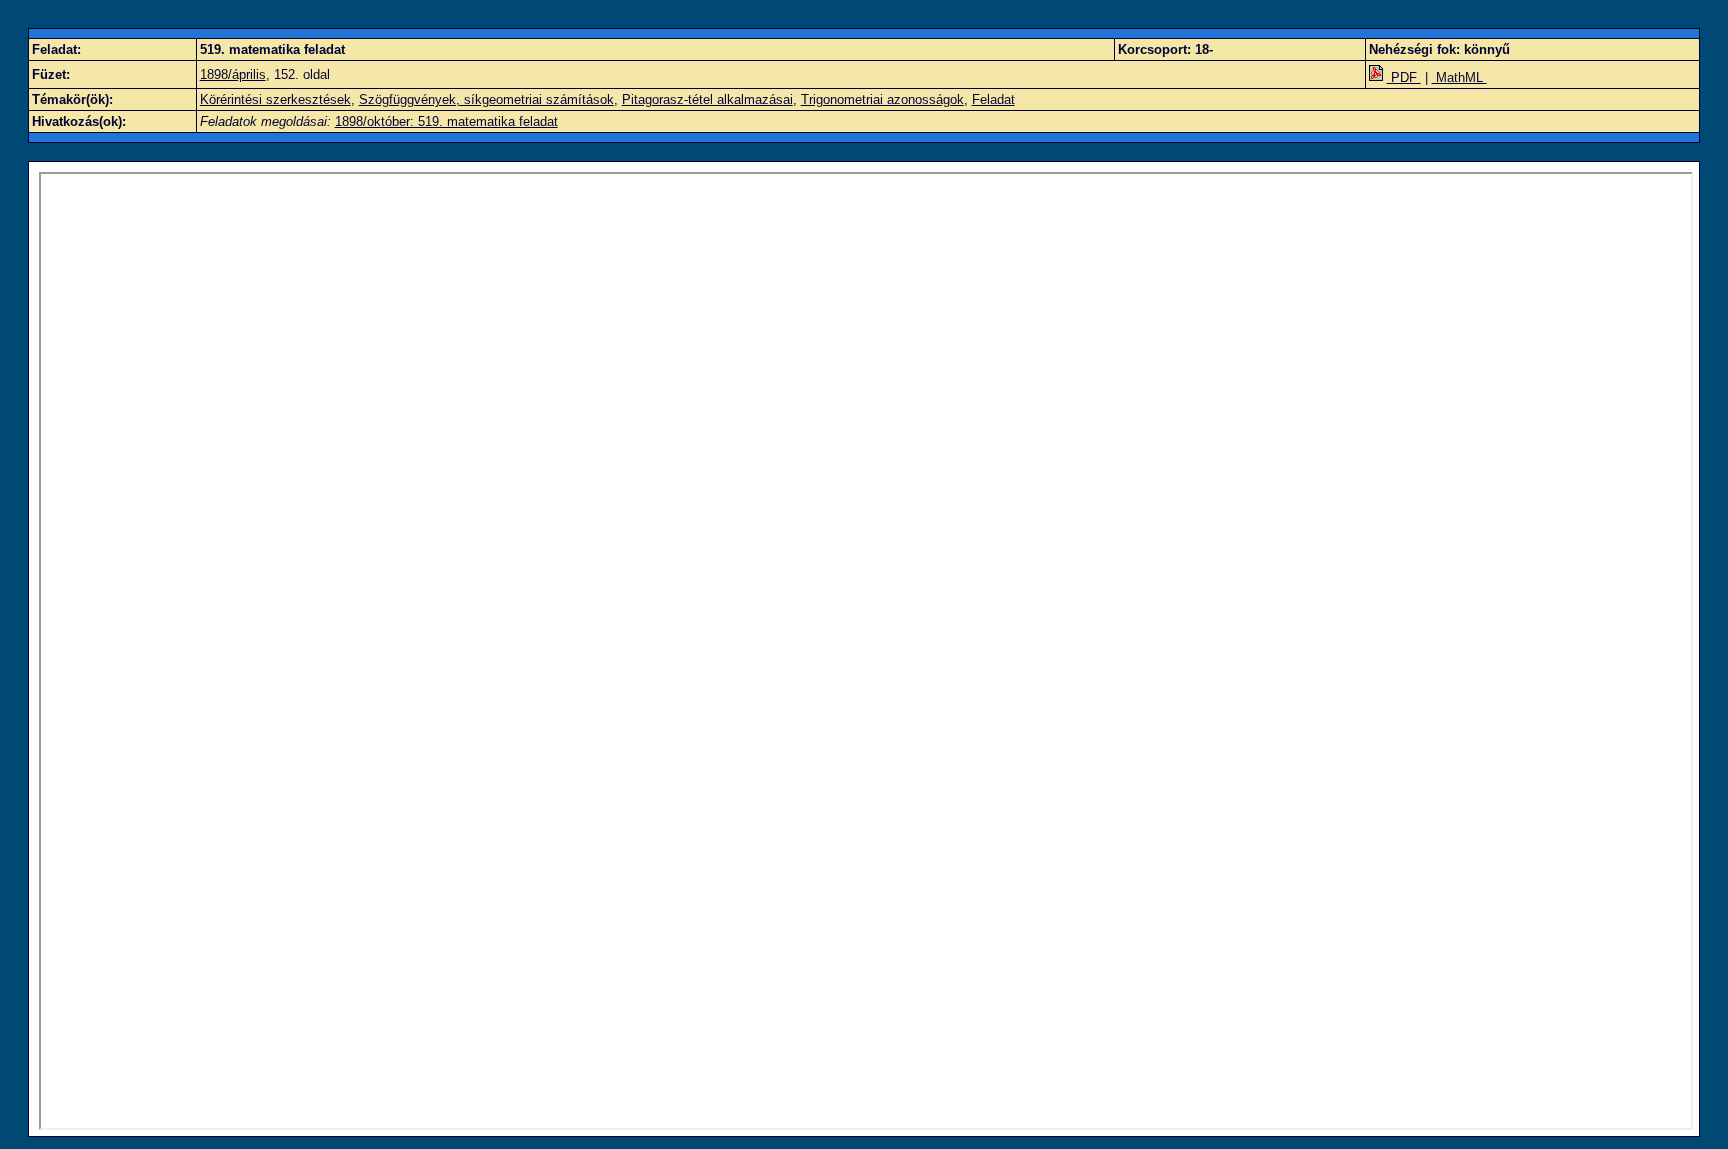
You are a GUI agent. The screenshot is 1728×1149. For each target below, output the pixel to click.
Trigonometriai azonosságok (882, 99)
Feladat (993, 99)
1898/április (233, 74)
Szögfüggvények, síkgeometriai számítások (486, 99)
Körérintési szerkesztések (275, 99)
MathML (1459, 77)
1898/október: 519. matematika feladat (446, 121)
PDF (1404, 77)
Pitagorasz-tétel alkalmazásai (707, 99)
